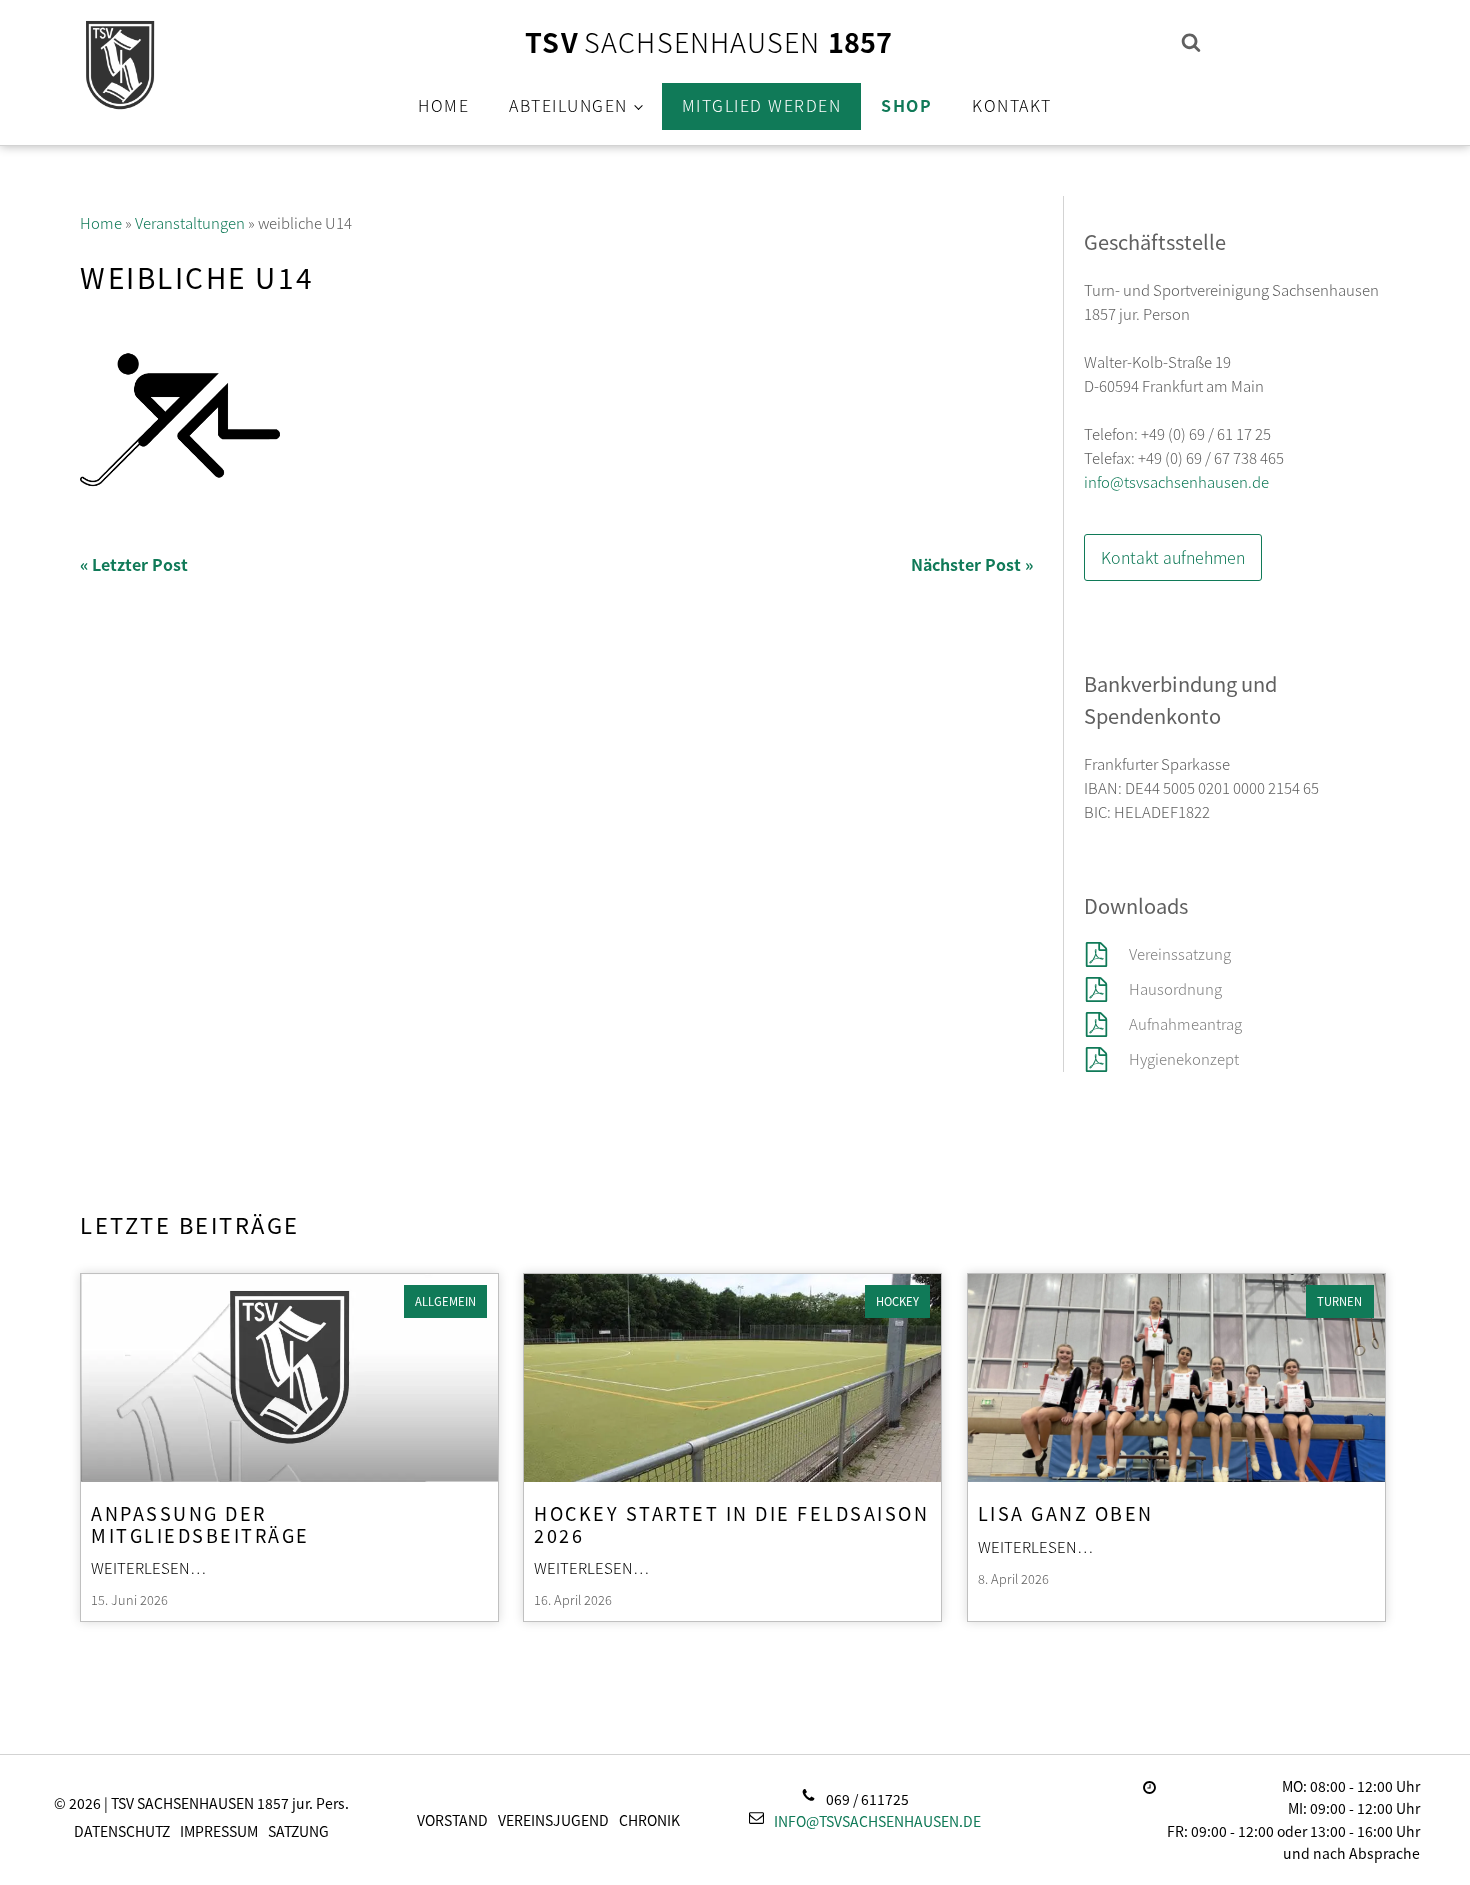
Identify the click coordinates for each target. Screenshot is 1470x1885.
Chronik (649, 1820)
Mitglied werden (762, 105)
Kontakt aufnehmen (1173, 557)
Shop (906, 105)
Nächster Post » (972, 564)
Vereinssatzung (1181, 953)
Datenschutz (122, 1831)
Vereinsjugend (553, 1820)
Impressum (219, 1831)
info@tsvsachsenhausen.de (1176, 481)
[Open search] (1191, 42)
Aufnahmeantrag (1185, 1023)
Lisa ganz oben (1066, 1512)
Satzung (298, 1831)
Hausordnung (1175, 988)
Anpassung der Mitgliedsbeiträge (200, 1523)
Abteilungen (568, 105)
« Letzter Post (134, 564)
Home (443, 105)
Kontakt (1012, 105)
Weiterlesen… (149, 1567)
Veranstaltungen (190, 222)
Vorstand (452, 1820)
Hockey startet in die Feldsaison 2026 (731, 1523)
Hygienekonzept (1184, 1058)
